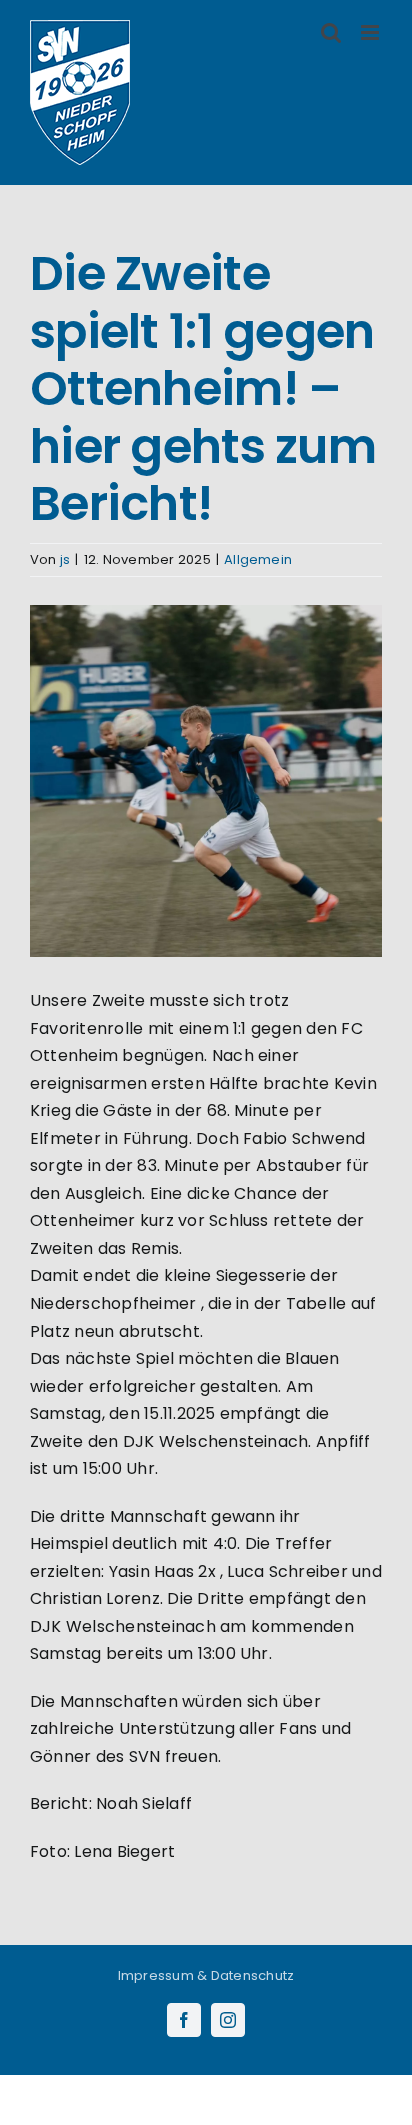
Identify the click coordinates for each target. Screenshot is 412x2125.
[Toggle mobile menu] (371, 32)
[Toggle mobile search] (331, 32)
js (65, 559)
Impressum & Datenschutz (206, 1975)
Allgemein (258, 559)
